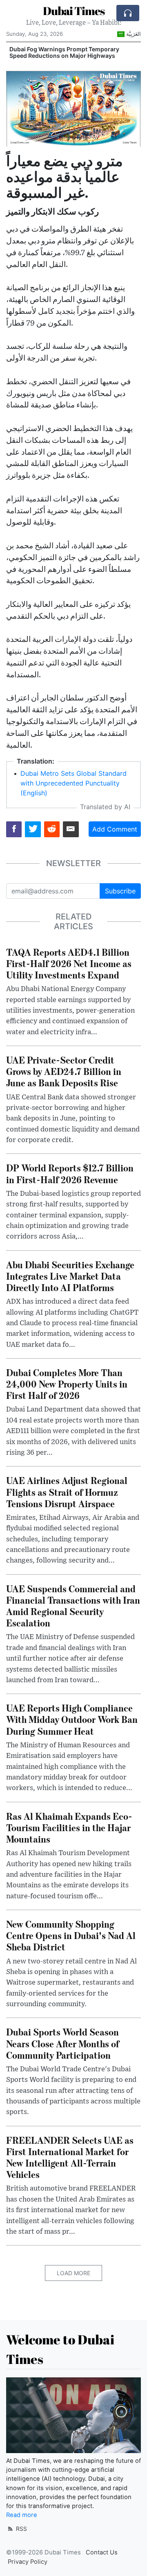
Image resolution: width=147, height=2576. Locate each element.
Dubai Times (74, 11)
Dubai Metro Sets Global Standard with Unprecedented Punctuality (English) (73, 783)
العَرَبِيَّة (134, 34)
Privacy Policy (28, 2562)
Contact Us (102, 2552)
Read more (22, 2515)
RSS (21, 2529)
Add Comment (115, 829)
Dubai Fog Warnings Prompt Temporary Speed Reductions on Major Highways (64, 53)
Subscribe (120, 891)
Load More (73, 2273)
